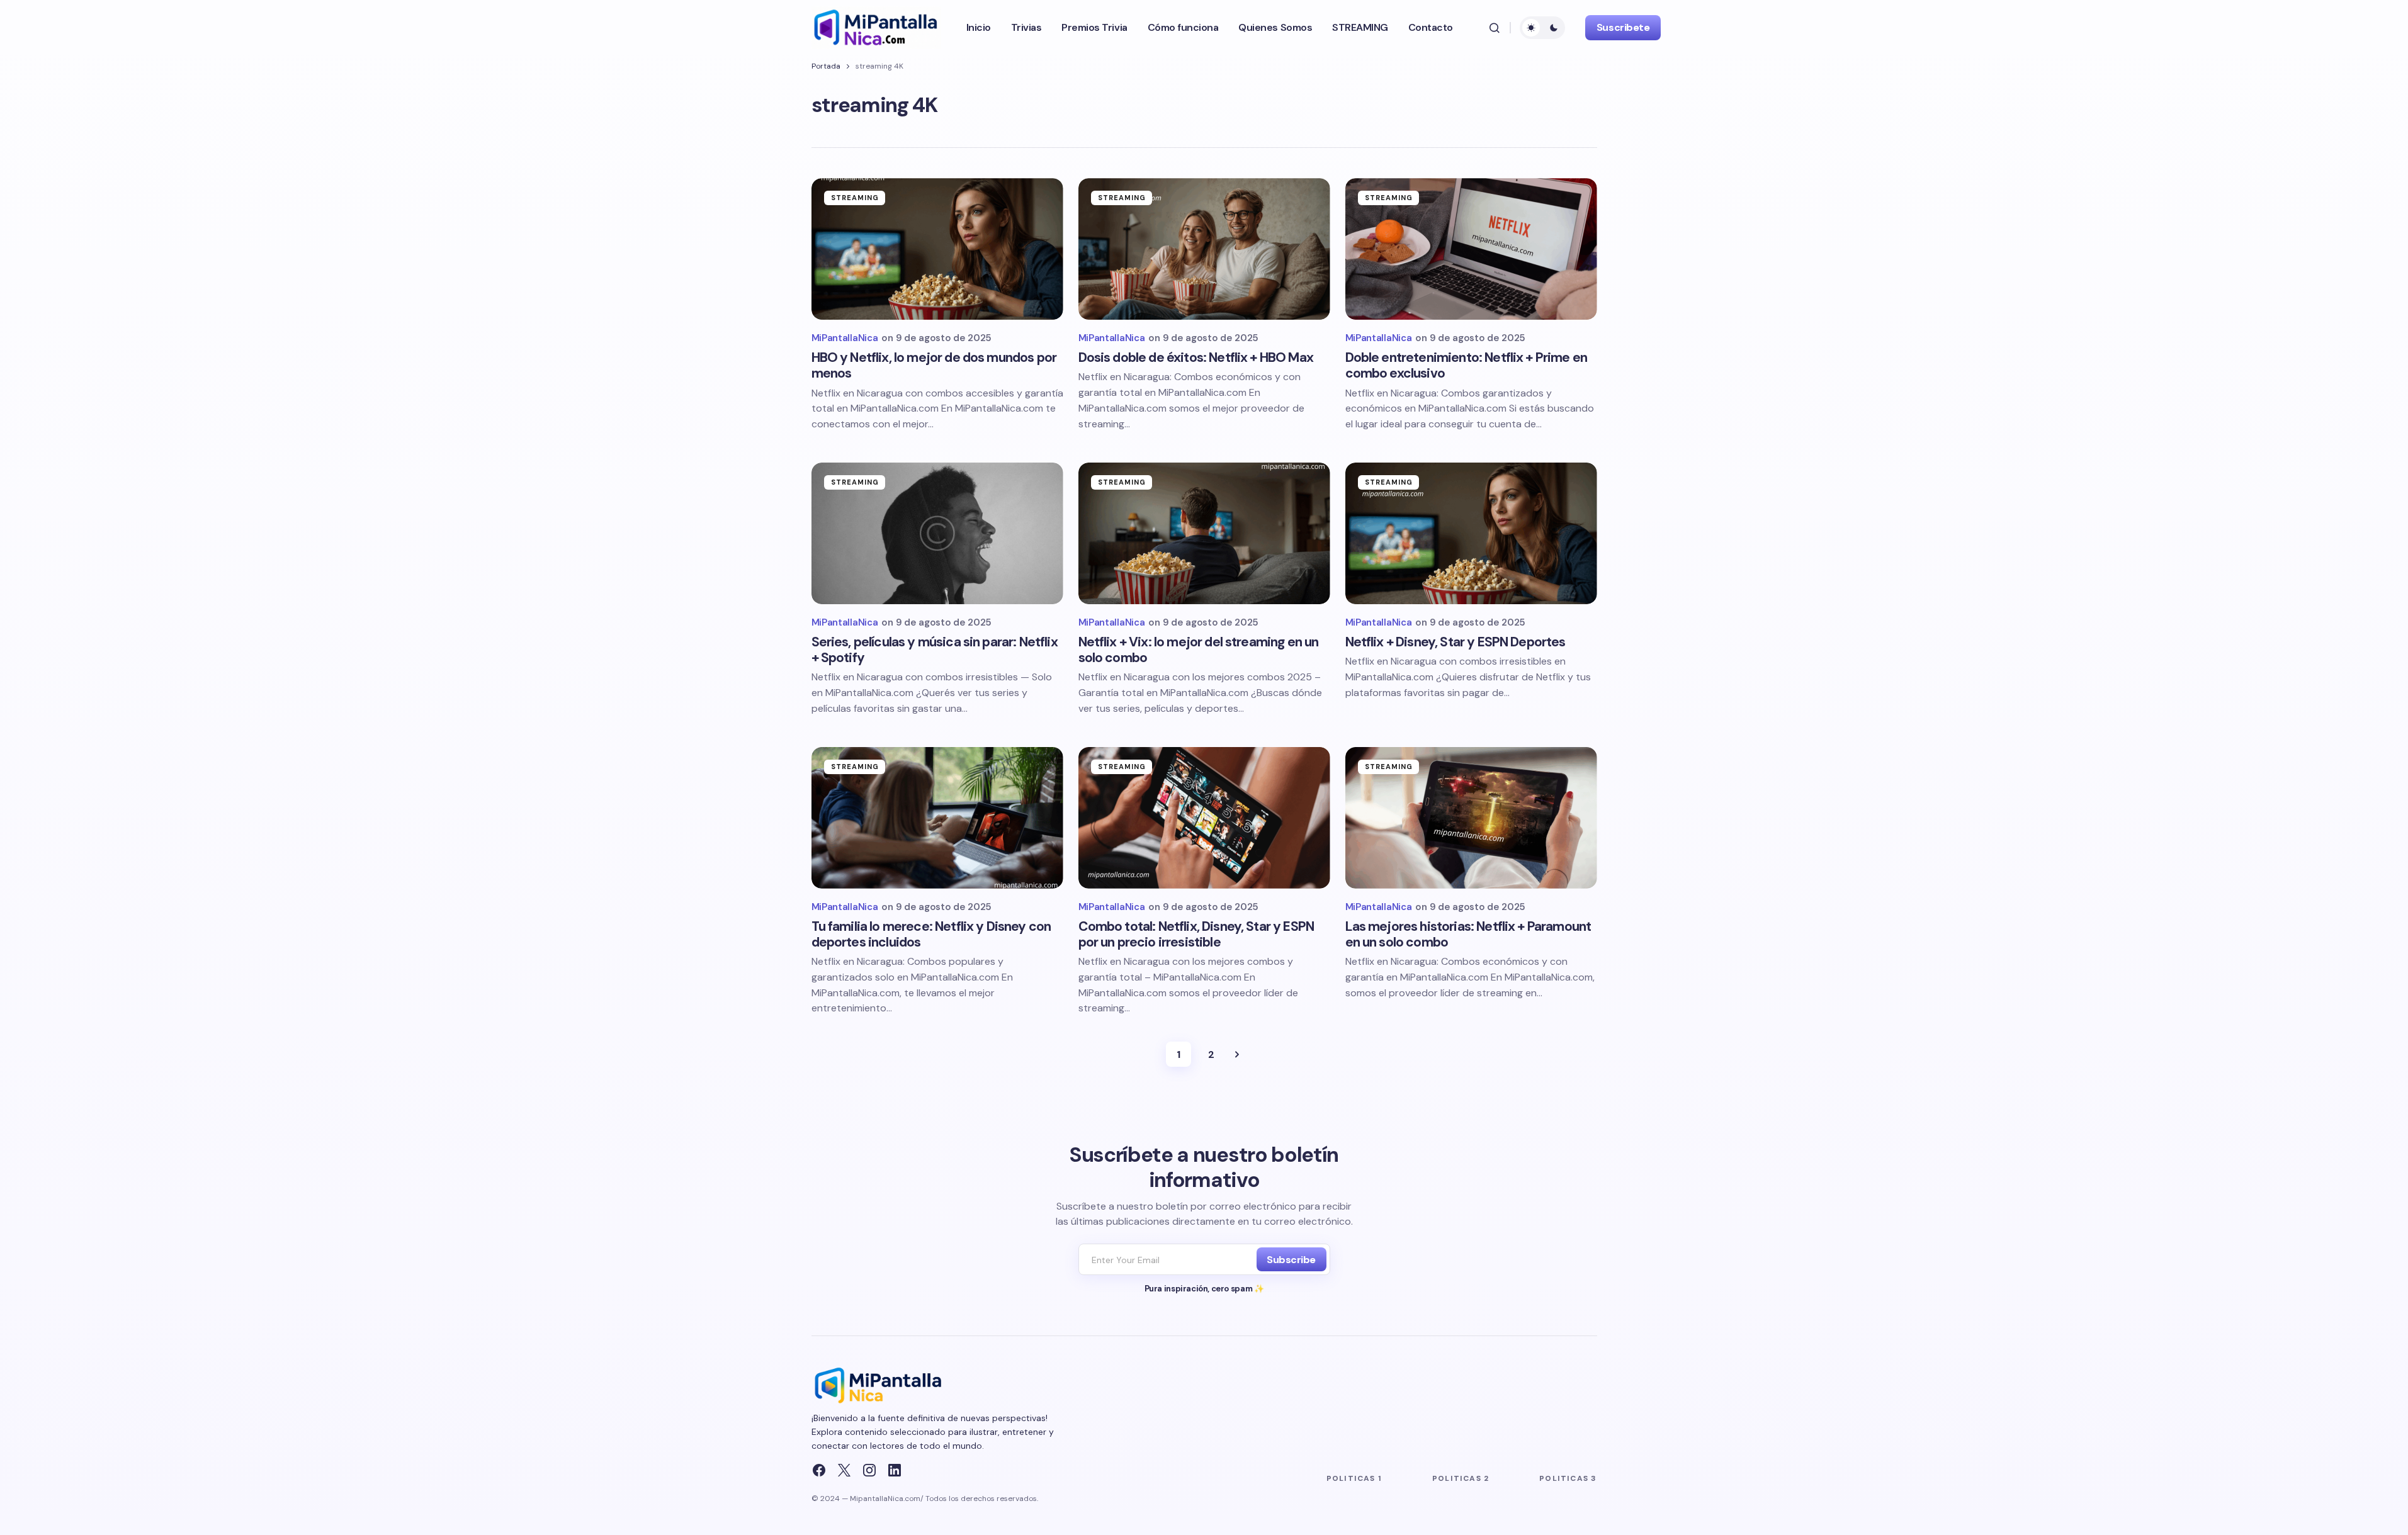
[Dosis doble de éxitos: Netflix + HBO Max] (1204, 249)
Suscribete (1623, 27)
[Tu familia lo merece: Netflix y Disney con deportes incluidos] (937, 818)
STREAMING (855, 198)
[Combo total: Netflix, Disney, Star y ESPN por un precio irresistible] (1204, 818)
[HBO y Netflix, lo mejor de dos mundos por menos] (937, 249)
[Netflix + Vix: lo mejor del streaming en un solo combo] (1204, 533)
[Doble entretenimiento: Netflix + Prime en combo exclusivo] (1471, 249)
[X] (844, 1470)
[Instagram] (869, 1470)
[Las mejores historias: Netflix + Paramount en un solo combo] (1471, 818)
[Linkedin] (895, 1470)
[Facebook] (819, 1470)
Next (1237, 1054)
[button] (1495, 28)
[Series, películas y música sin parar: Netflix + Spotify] (937, 533)
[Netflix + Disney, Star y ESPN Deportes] (1471, 533)
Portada (826, 66)
